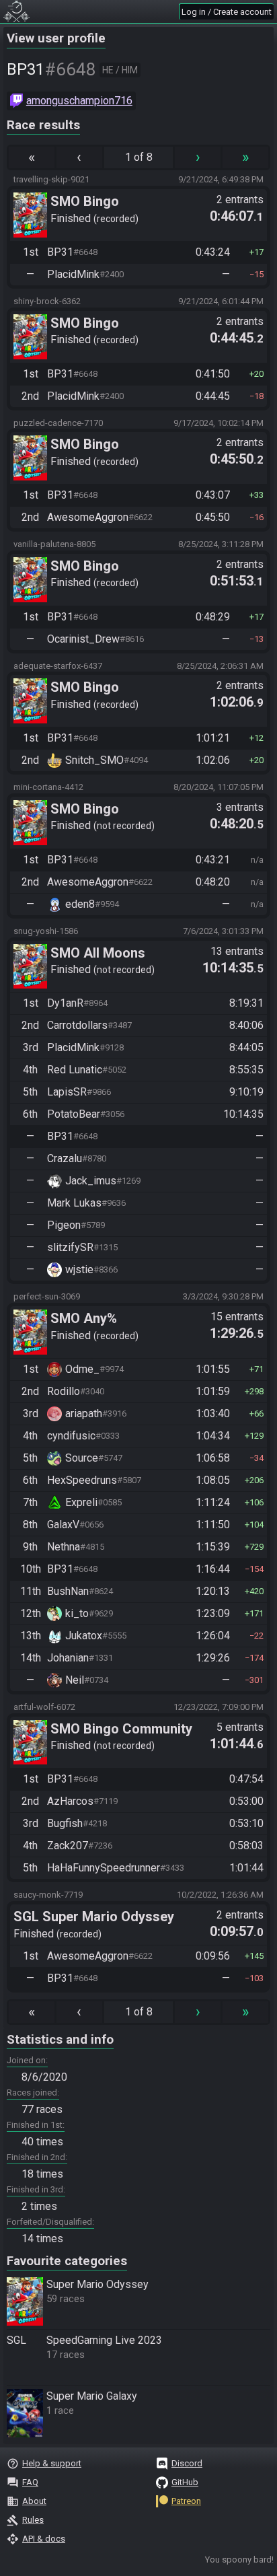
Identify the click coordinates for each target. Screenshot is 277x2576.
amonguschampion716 (79, 101)
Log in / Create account (227, 12)
